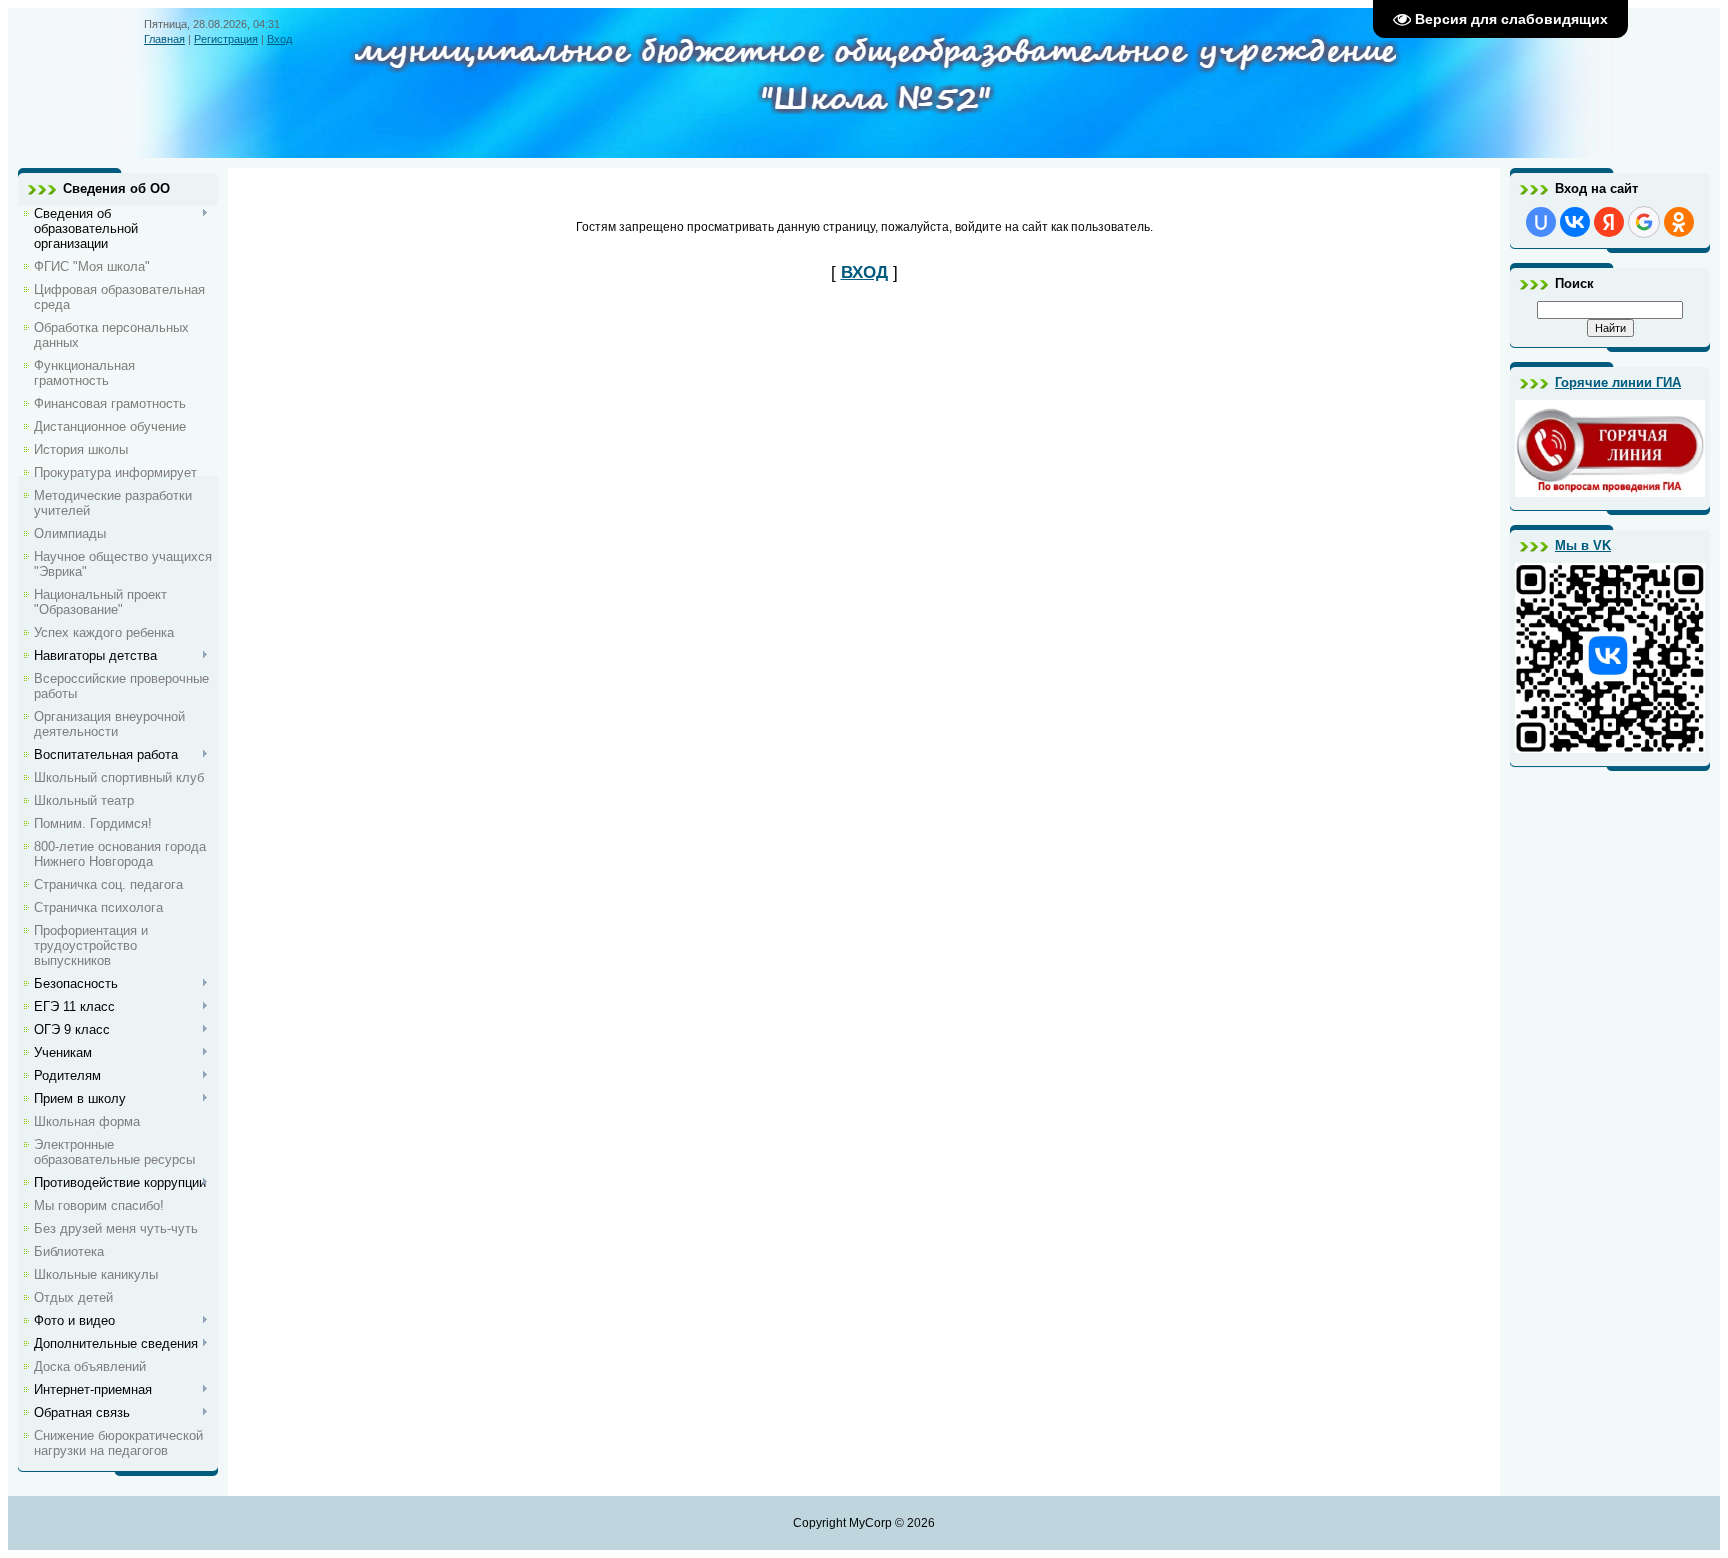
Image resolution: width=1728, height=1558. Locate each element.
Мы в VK (1583, 545)
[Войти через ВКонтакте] (1575, 222)
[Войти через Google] (1644, 222)
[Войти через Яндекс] (1609, 222)
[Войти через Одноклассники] (1679, 222)
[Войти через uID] (1541, 222)
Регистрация (226, 39)
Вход (279, 39)
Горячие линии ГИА (1618, 382)
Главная (164, 39)
